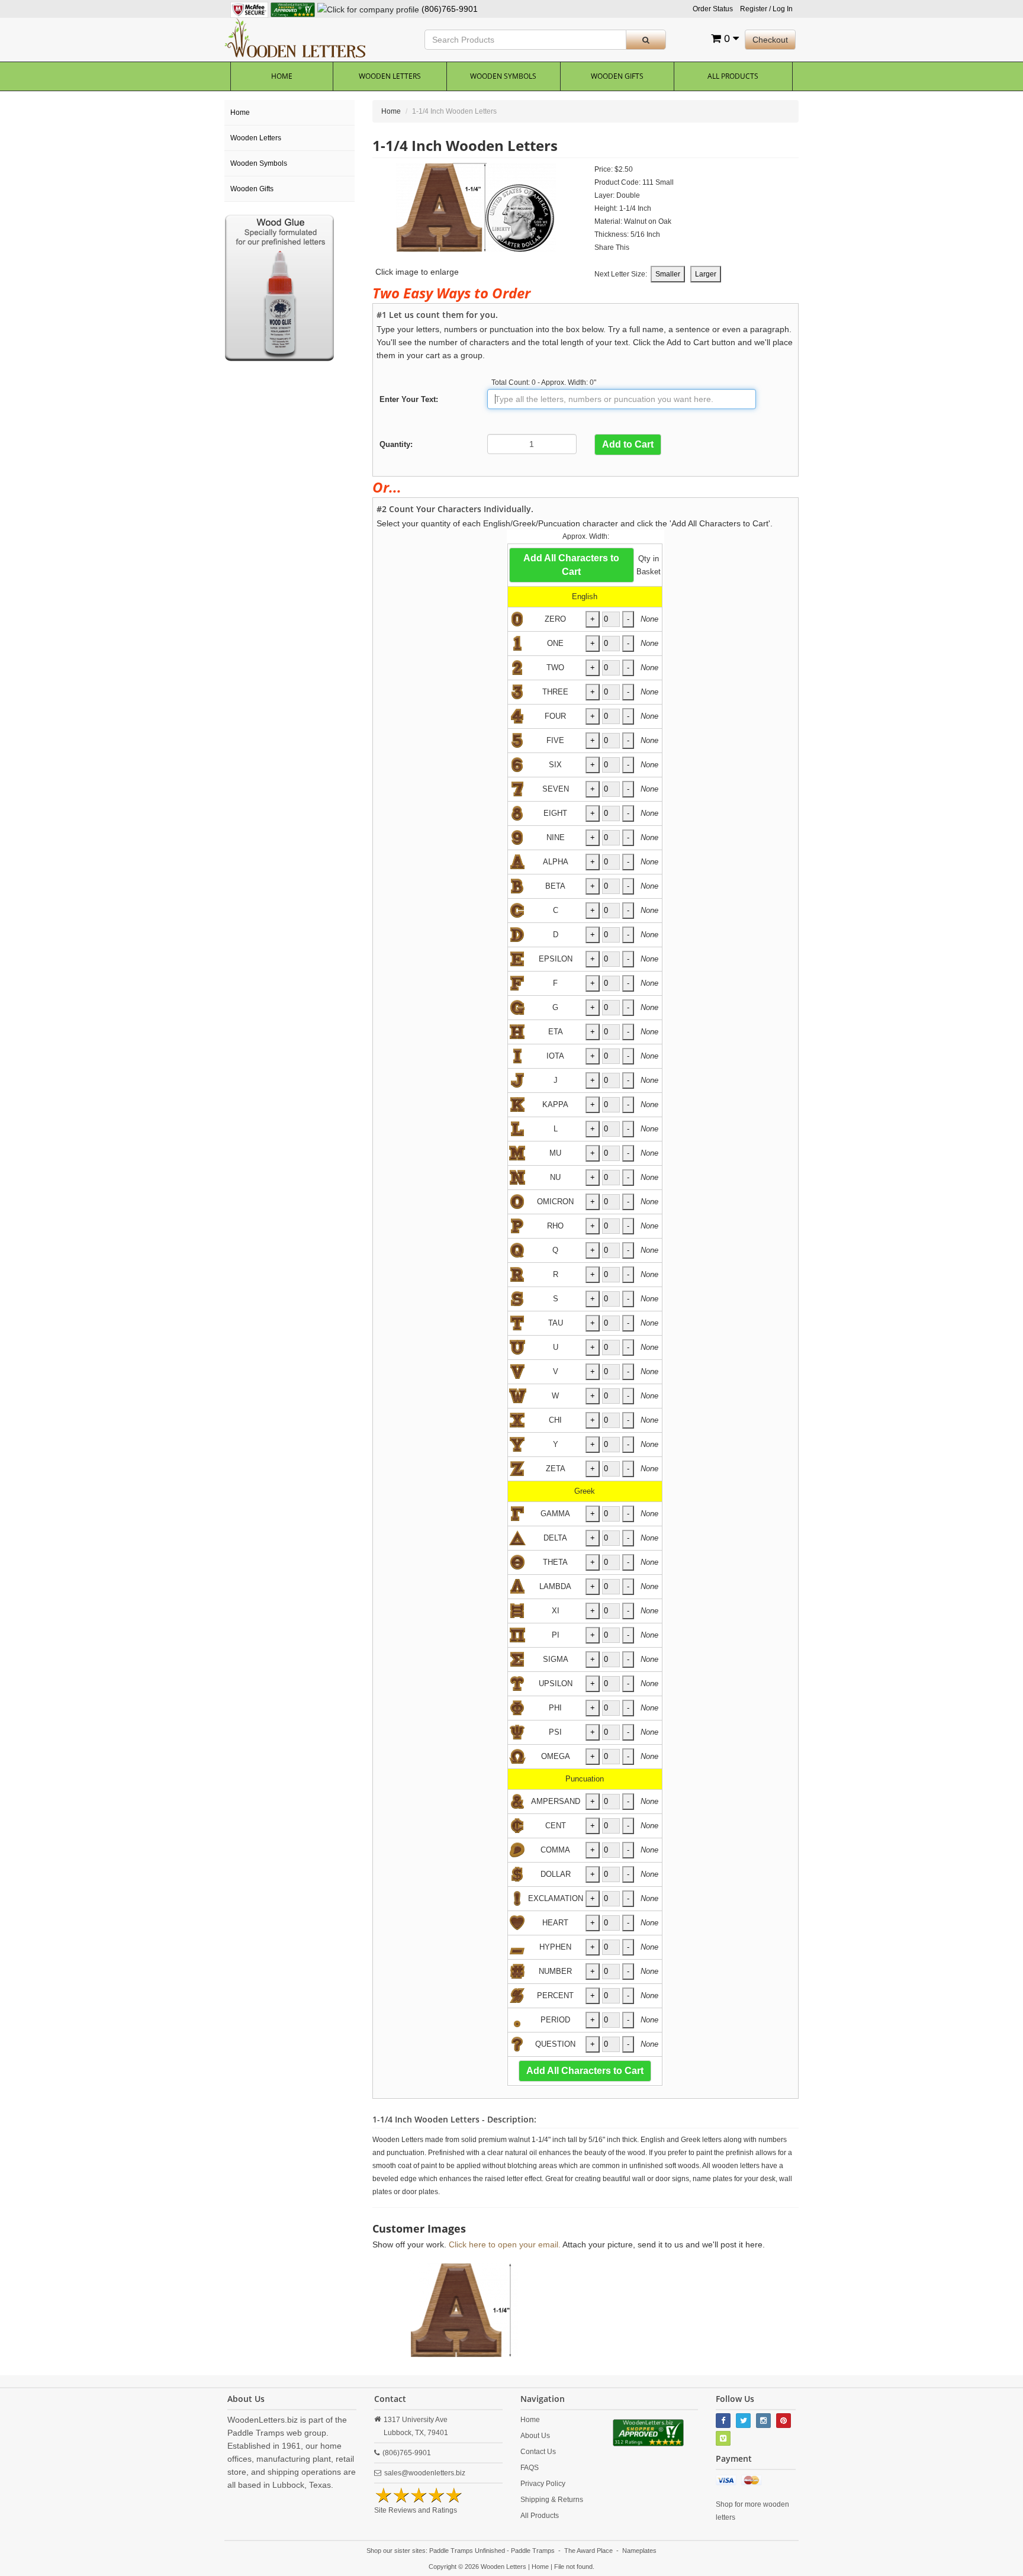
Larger (706, 274)
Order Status (713, 9)
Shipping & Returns (552, 2500)
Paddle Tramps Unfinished (467, 2551)
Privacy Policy (543, 2484)
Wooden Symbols (503, 76)
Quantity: (396, 444)
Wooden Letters (390, 76)
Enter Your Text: (409, 399)
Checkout (770, 40)
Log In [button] (783, 9)
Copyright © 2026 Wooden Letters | (480, 2567)
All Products (733, 76)
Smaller (668, 274)
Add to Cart (628, 444)
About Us (535, 2436)
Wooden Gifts (617, 76)
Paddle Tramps (533, 2551)
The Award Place (588, 2551)
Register (754, 9)
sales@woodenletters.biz (425, 2473)
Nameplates (639, 2551)
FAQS (530, 2468)
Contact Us (538, 2452)
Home (282, 76)
